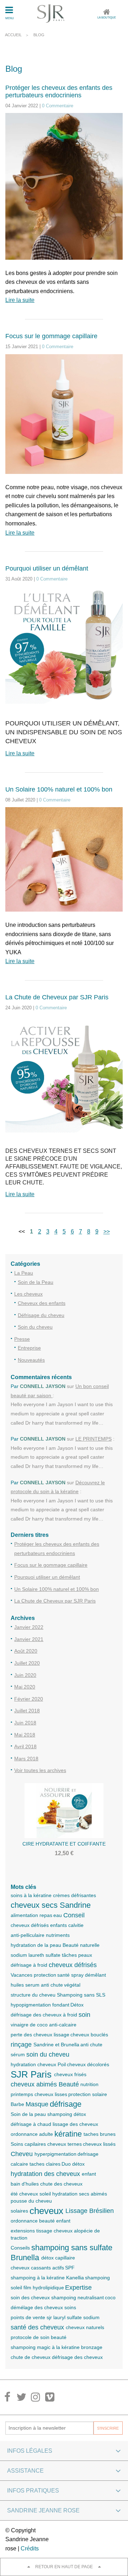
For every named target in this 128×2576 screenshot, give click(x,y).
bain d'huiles (25, 2184)
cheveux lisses (51, 2094)
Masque (37, 2104)
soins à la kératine (31, 1895)
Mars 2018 (26, 1759)
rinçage (21, 2045)
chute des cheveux (61, 2184)
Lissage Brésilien (90, 2211)
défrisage (66, 2104)
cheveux (46, 2211)
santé (63, 1975)
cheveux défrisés (73, 1965)
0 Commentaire (58, 106)
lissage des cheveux (75, 2124)
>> (107, 1232)
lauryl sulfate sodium (76, 2317)
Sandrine (75, 1905)
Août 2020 (26, 1651)
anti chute (91, 2045)
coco (110, 2297)
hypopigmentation (31, 2005)
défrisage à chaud (31, 2124)
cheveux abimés (34, 2084)
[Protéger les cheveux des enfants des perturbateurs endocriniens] (64, 191)
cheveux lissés (99, 2144)
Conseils (20, 2248)
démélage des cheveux (37, 2307)
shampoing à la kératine (38, 2278)
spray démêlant (89, 1975)
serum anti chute (44, 1985)
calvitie (76, 1925)
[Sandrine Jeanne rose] (51, 13)
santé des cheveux (37, 2327)
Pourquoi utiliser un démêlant (47, 568)
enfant (89, 2174)
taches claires (45, 2164)
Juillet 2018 (27, 1711)
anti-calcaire (63, 2025)
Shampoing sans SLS (81, 1995)
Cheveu (22, 2154)
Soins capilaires (28, 2144)
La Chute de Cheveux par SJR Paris (57, 997)
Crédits (30, 2548)
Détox (77, 2005)
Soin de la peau (28, 2114)
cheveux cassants (31, 2268)
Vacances (22, 1975)
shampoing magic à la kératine (45, 2347)
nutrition (89, 2084)
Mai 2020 (25, 1687)
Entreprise (29, 1348)
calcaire (19, 2164)
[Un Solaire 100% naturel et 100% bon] (64, 864)
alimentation (24, 1915)
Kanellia (75, 2278)
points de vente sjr (31, 2317)
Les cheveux (28, 1294)
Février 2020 (29, 1699)
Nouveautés (31, 1360)
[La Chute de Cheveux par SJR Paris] (64, 1078)
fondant (61, 2005)
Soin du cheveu (35, 1327)
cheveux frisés (70, 2074)
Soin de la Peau (36, 1282)
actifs (58, 2268)
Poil (62, 2064)
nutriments (58, 1935)
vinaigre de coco (29, 2025)
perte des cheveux (31, 2035)
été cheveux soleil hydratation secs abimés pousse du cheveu (59, 2197)
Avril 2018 (25, 1746)
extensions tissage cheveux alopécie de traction (55, 2234)
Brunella (25, 2258)
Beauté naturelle (81, 1945)
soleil (16, 2288)
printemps (22, 2094)
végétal (72, 1985)
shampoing (97, 2278)
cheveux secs (34, 1905)
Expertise (78, 2288)
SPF (70, 2268)
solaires (19, 2211)
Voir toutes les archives (40, 1770)
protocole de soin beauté (39, 2337)
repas (46, 1915)
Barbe (17, 2104)
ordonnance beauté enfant (41, 2221)
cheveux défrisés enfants (39, 1925)
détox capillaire (58, 2258)
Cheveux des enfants (42, 1303)
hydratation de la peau (36, 1945)
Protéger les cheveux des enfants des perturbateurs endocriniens (59, 91)
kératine (68, 2134)
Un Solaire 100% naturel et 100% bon (59, 789)
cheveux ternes (65, 2144)
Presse (22, 1339)
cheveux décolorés (88, 2064)
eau (58, 1915)
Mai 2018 (25, 1735)
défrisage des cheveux (77, 2357)
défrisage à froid (29, 1965)
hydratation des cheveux (45, 2174)
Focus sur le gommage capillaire (51, 336)
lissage (62, 2035)
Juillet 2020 (27, 1663)
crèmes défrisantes (74, 1895)
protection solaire (88, 2094)
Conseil (74, 1915)
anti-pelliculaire (28, 1935)
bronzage (92, 2347)
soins (70, 2307)
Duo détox (73, 2164)
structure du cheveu (33, 1995)
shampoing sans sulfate (72, 2248)
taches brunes (100, 2134)
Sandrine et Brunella (56, 2045)
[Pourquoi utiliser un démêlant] (64, 650)
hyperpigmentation (55, 2154)
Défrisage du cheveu (41, 1315)
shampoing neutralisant (78, 2297)
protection (45, 1975)
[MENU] (9, 11)
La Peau (24, 1273)
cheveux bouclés (89, 2035)
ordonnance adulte (32, 2134)
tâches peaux (77, 1955)
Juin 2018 (25, 1723)
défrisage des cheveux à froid (44, 2015)
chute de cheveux (31, 2357)
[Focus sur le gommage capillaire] (64, 418)
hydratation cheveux (33, 2064)
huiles (17, 1985)
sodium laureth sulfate (36, 1955)
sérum (18, 2054)
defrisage (88, 2154)
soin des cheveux (30, 2297)
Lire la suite (20, 300)
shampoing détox (67, 2114)
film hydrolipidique (44, 2288)
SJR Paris (31, 2074)
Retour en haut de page (64, 2567)
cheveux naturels (85, 2327)
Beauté (69, 2084)
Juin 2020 (25, 1675)
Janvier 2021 (29, 1639)
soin (84, 2015)
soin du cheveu (48, 2054)
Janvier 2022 (29, 1627)
